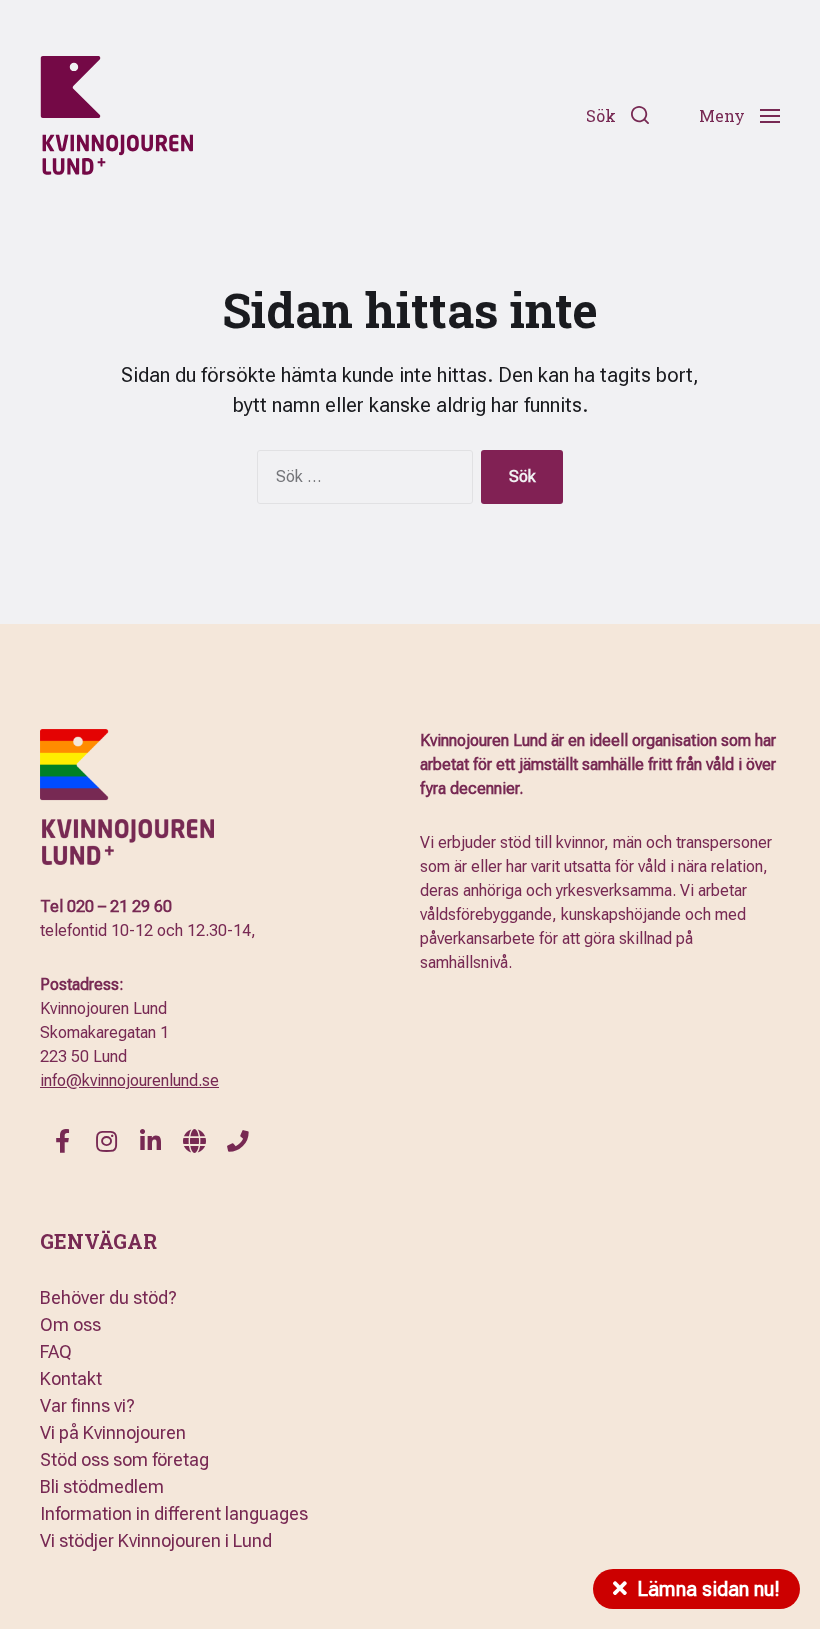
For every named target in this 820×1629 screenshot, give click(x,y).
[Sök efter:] (361, 481)
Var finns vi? (87, 1405)
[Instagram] (106, 1141)
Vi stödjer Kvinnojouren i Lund (156, 1540)
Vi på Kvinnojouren (113, 1432)
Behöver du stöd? (108, 1297)
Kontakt (71, 1378)
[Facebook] (62, 1141)
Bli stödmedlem (102, 1486)
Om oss (70, 1324)
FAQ (56, 1351)
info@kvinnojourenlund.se (129, 1080)
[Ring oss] (238, 1141)
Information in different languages (174, 1513)
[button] (617, 115)
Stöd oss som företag (124, 1459)
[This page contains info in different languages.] (194, 1141)
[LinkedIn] (150, 1141)
